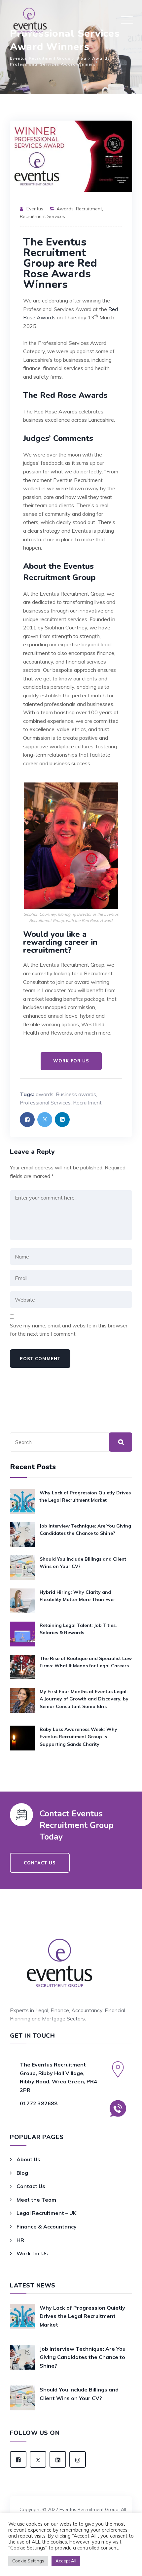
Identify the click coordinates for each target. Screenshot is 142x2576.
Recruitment (89, 209)
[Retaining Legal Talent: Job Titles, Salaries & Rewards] (22, 1634)
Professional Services (45, 1102)
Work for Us (32, 2253)
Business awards (76, 1094)
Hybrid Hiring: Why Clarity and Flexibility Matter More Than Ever (77, 1596)
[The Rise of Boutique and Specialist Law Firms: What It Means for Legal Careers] (22, 1667)
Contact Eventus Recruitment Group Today (77, 1825)
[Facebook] (18, 2459)
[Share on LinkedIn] (62, 1120)
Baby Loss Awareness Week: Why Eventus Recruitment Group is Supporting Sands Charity (78, 1737)
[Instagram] (78, 2459)
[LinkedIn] (58, 2459)
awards (45, 1094)
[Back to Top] (71, 2492)
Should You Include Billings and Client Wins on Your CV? (83, 1563)
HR (20, 2240)
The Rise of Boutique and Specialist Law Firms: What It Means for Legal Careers (86, 1662)
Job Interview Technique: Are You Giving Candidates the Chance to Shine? (85, 1529)
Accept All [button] (66, 2561)
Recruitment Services (42, 216)
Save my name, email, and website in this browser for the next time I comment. (69, 1330)
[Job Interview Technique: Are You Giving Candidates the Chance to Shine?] (22, 1535)
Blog (22, 2173)
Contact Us (31, 2186)
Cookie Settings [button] (28, 2561)
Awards (65, 209)
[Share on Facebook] (27, 1120)
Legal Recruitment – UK (46, 2213)
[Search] (121, 1442)
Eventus (35, 209)
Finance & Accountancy (47, 2227)
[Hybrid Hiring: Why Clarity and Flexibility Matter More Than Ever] (22, 1601)
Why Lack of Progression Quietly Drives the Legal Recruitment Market (85, 1496)
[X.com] (38, 2459)
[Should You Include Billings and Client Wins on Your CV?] (22, 1568)
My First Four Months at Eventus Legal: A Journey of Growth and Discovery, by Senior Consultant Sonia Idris (84, 1699)
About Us (28, 2159)
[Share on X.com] (45, 1120)
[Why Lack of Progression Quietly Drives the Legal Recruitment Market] (22, 1502)
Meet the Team (36, 2200)
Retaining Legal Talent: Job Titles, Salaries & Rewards (78, 1629)
